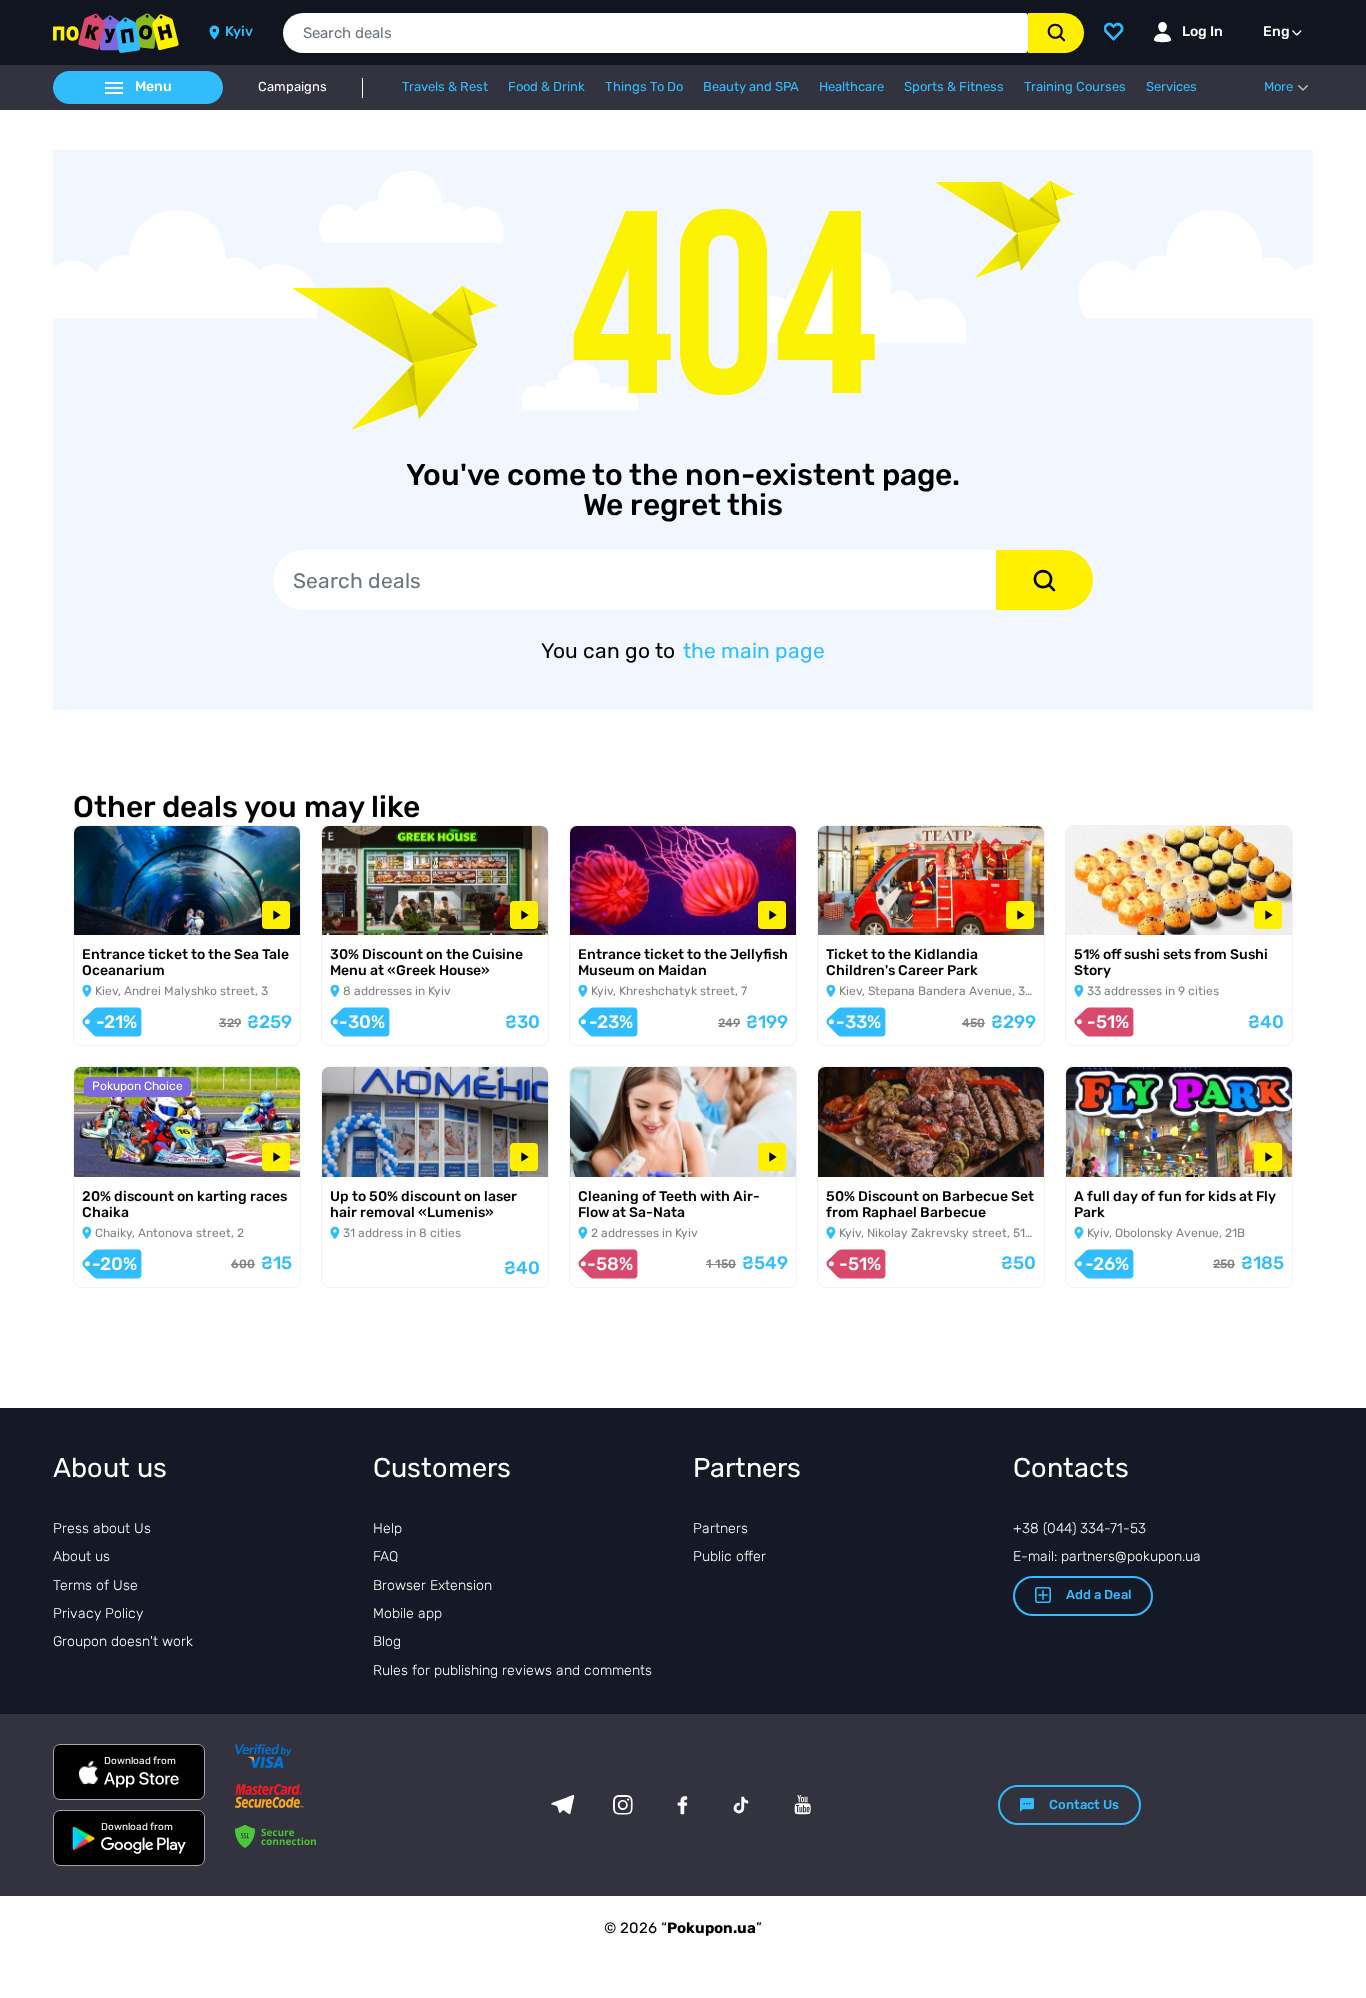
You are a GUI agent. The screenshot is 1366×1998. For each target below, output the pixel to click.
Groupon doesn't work (123, 1641)
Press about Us (102, 1528)
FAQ (385, 1556)
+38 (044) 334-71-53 (1079, 1528)
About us (81, 1556)
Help (387, 1528)
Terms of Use (95, 1585)
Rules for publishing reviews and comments (512, 1670)
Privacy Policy (98, 1613)
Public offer (729, 1556)
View (111, 910)
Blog (387, 1641)
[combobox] (655, 33)
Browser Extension (432, 1585)
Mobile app (407, 1613)
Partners (720, 1528)
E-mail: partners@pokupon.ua (1107, 1556)
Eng (1276, 31)
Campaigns (292, 87)
